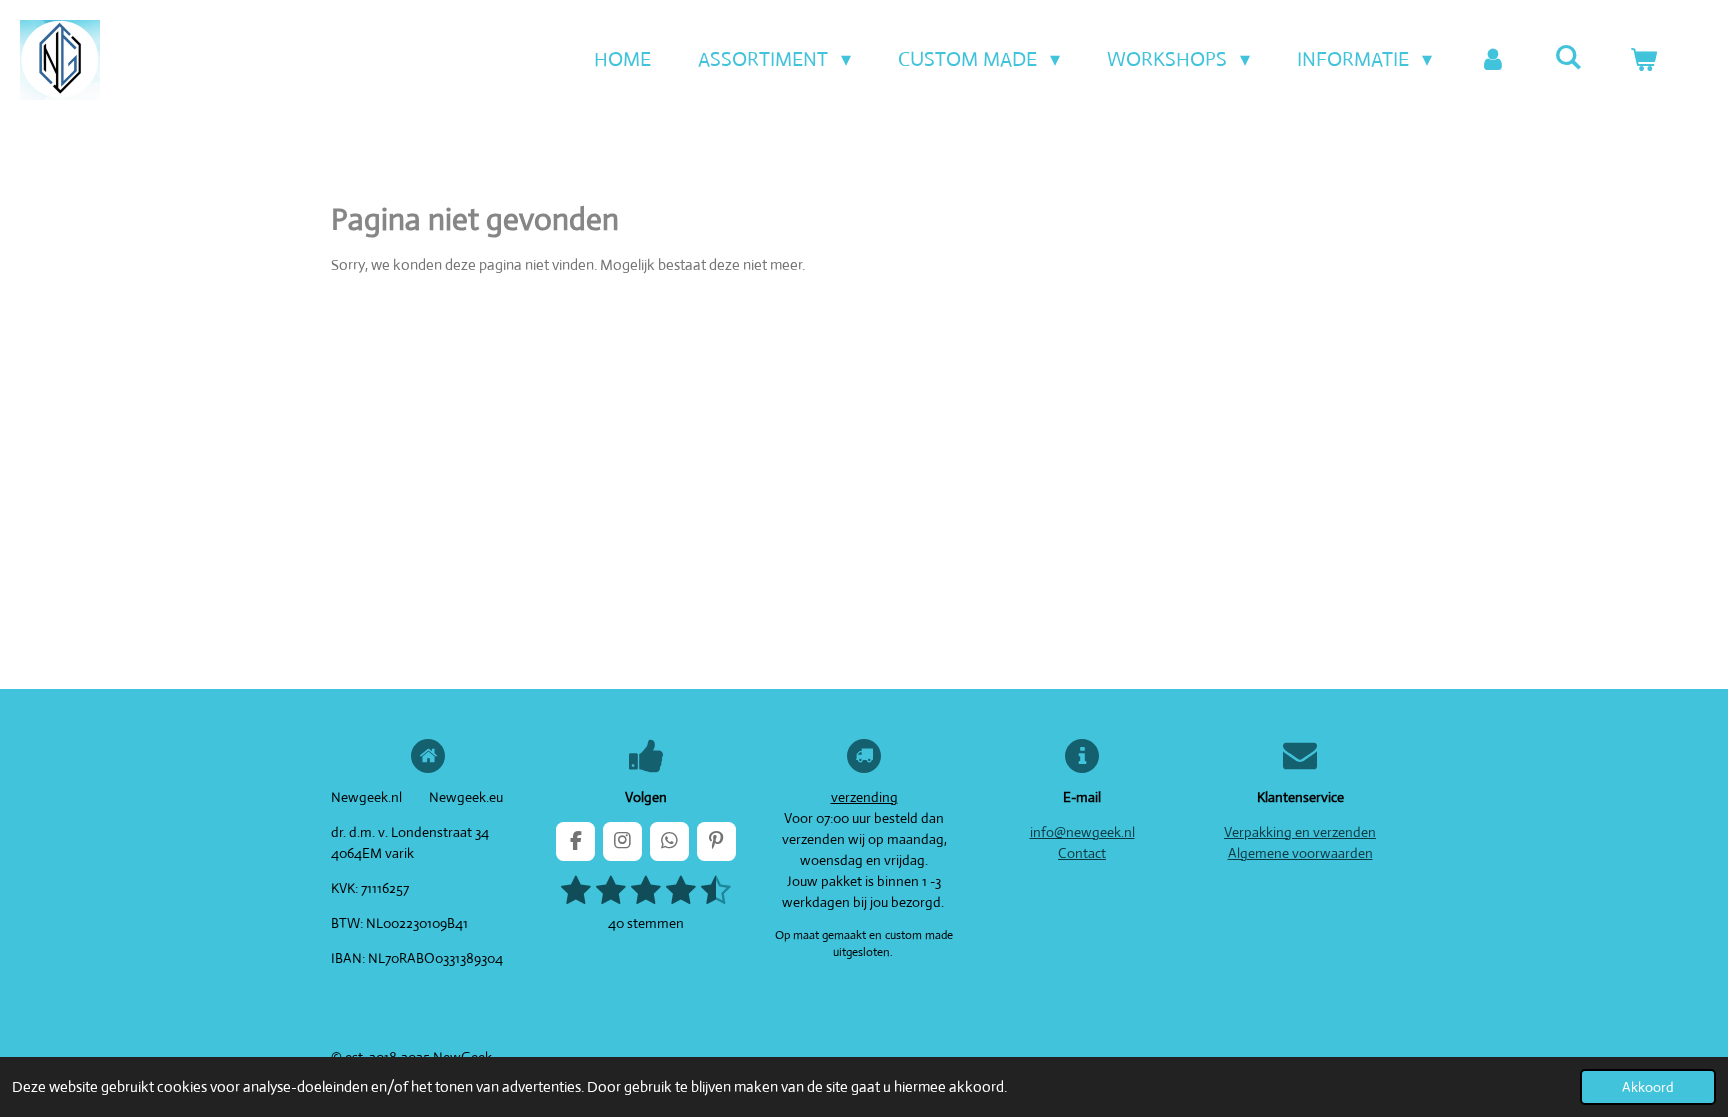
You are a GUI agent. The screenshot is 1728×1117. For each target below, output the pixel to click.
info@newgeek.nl (1082, 832)
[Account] (1493, 60)
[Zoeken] (1568, 57)
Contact (1082, 853)
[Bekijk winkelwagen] (1643, 60)
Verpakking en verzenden (1300, 832)
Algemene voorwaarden (1300, 853)
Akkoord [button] (1648, 1087)
